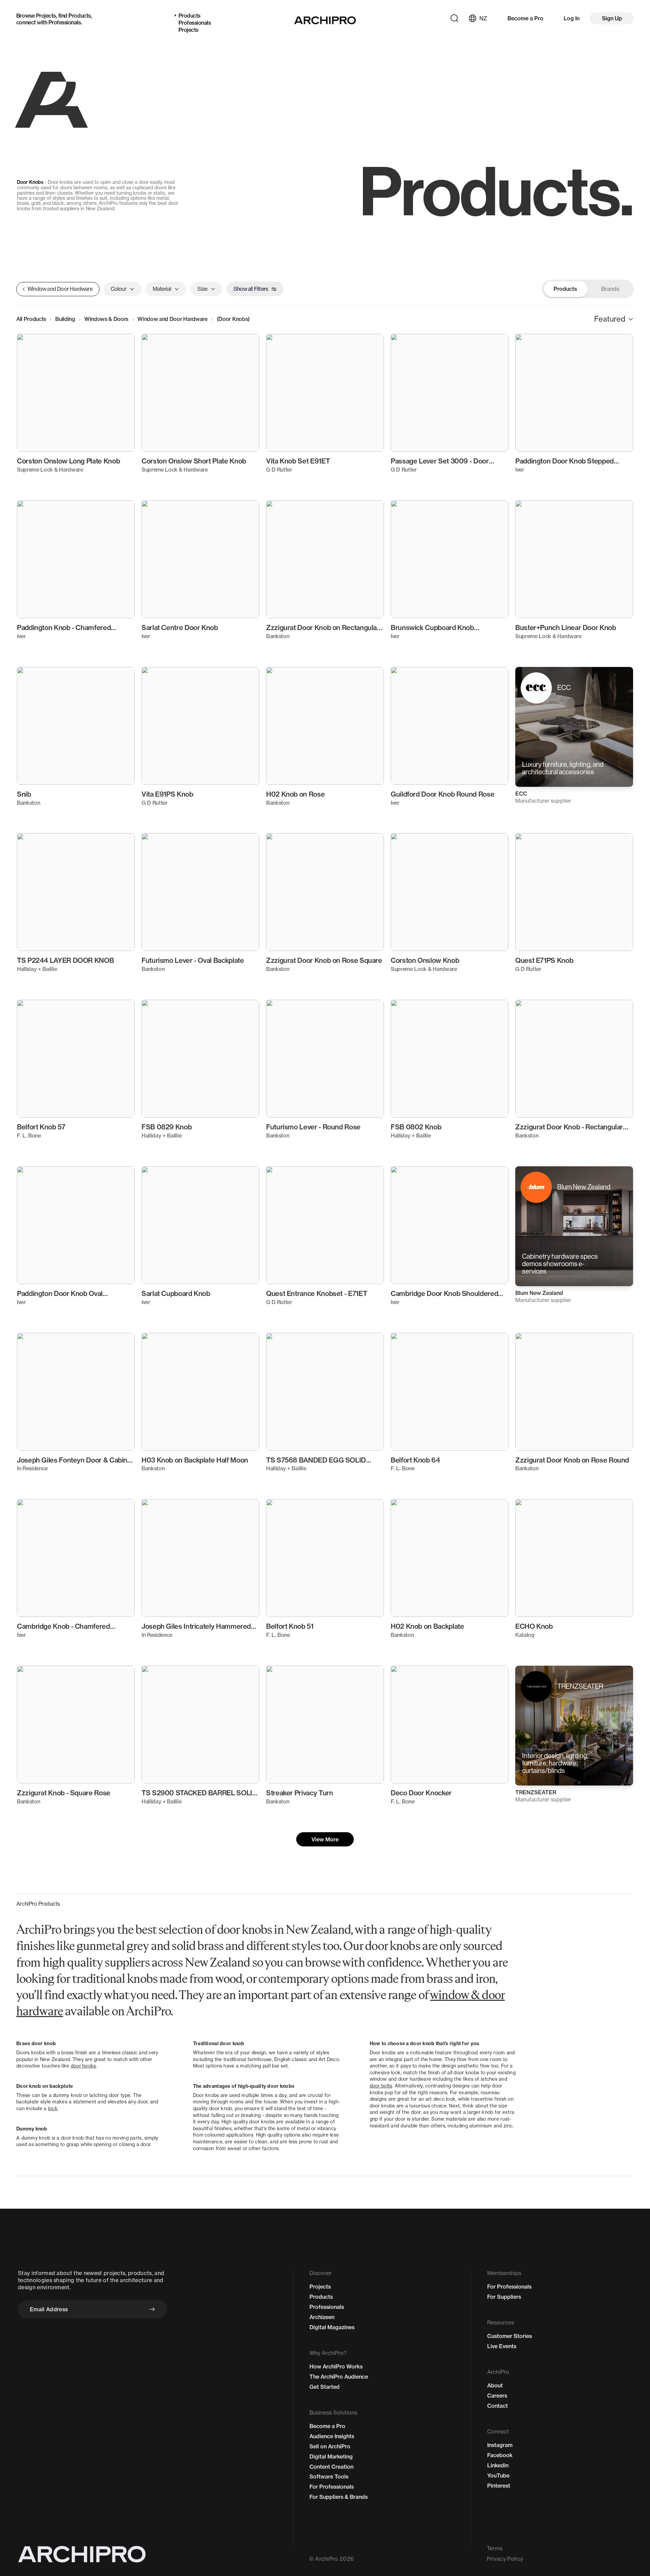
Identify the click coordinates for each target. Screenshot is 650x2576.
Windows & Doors (106, 319)
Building (65, 319)
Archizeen (322, 2317)
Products (79, 16)
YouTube (498, 2475)
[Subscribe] (152, 2309)
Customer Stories (510, 2336)
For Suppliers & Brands (339, 2497)
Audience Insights (332, 2436)
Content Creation (331, 2467)
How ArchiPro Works (336, 2366)
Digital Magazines (332, 2327)
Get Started (324, 2387)
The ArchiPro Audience (339, 2377)
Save (120, 345)
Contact (497, 2406)
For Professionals (332, 2487)
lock (53, 2108)
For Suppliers (504, 2297)
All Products (31, 319)
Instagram (500, 2445)
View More (325, 1839)
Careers (497, 2396)
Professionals (65, 22)
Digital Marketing (331, 2456)
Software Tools (329, 2476)
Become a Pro (525, 18)
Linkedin (498, 2465)
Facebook (500, 2455)
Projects (46, 16)
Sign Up (612, 18)
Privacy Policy (505, 2559)
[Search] (454, 18)
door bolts (381, 2086)
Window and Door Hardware (172, 319)
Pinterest (499, 2486)
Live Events (502, 2346)
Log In (572, 18)
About (495, 2385)
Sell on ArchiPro (330, 2446)
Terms (495, 2548)
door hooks (83, 2066)
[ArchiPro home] (325, 20)
